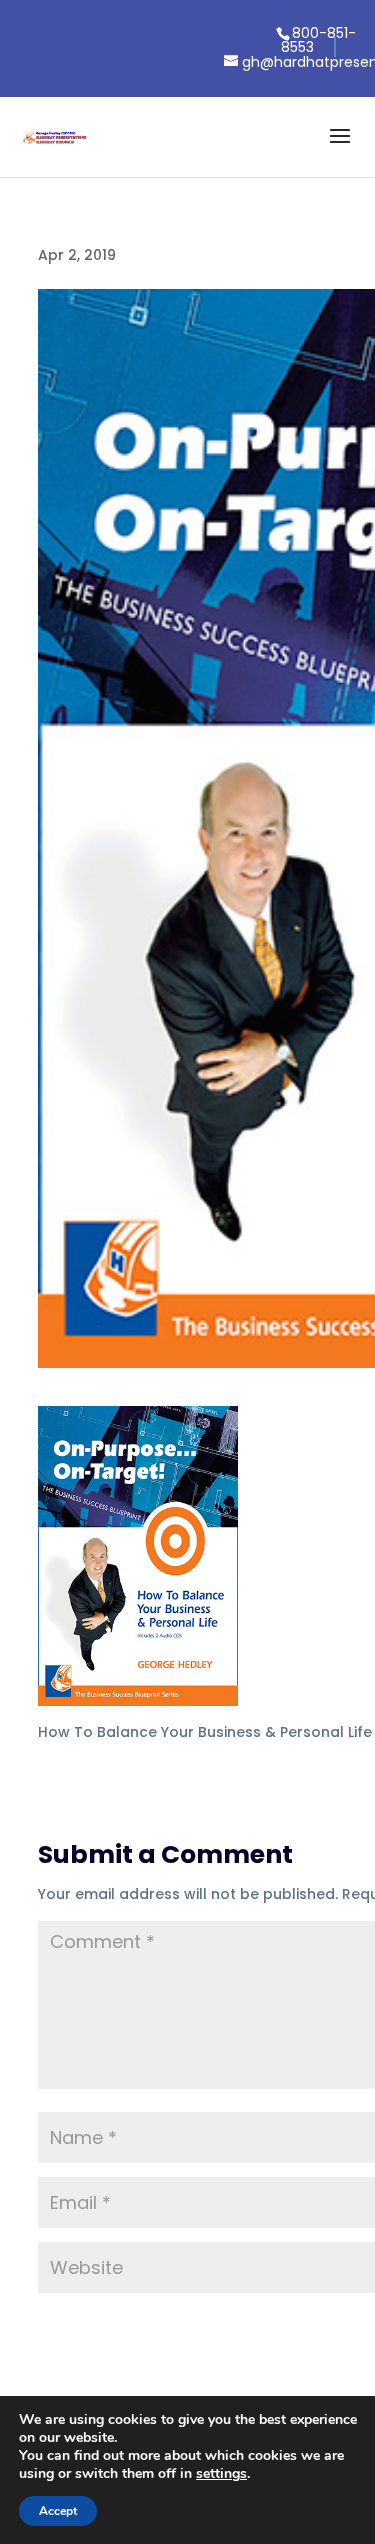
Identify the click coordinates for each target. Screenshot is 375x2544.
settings (221, 2474)
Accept (58, 2511)
